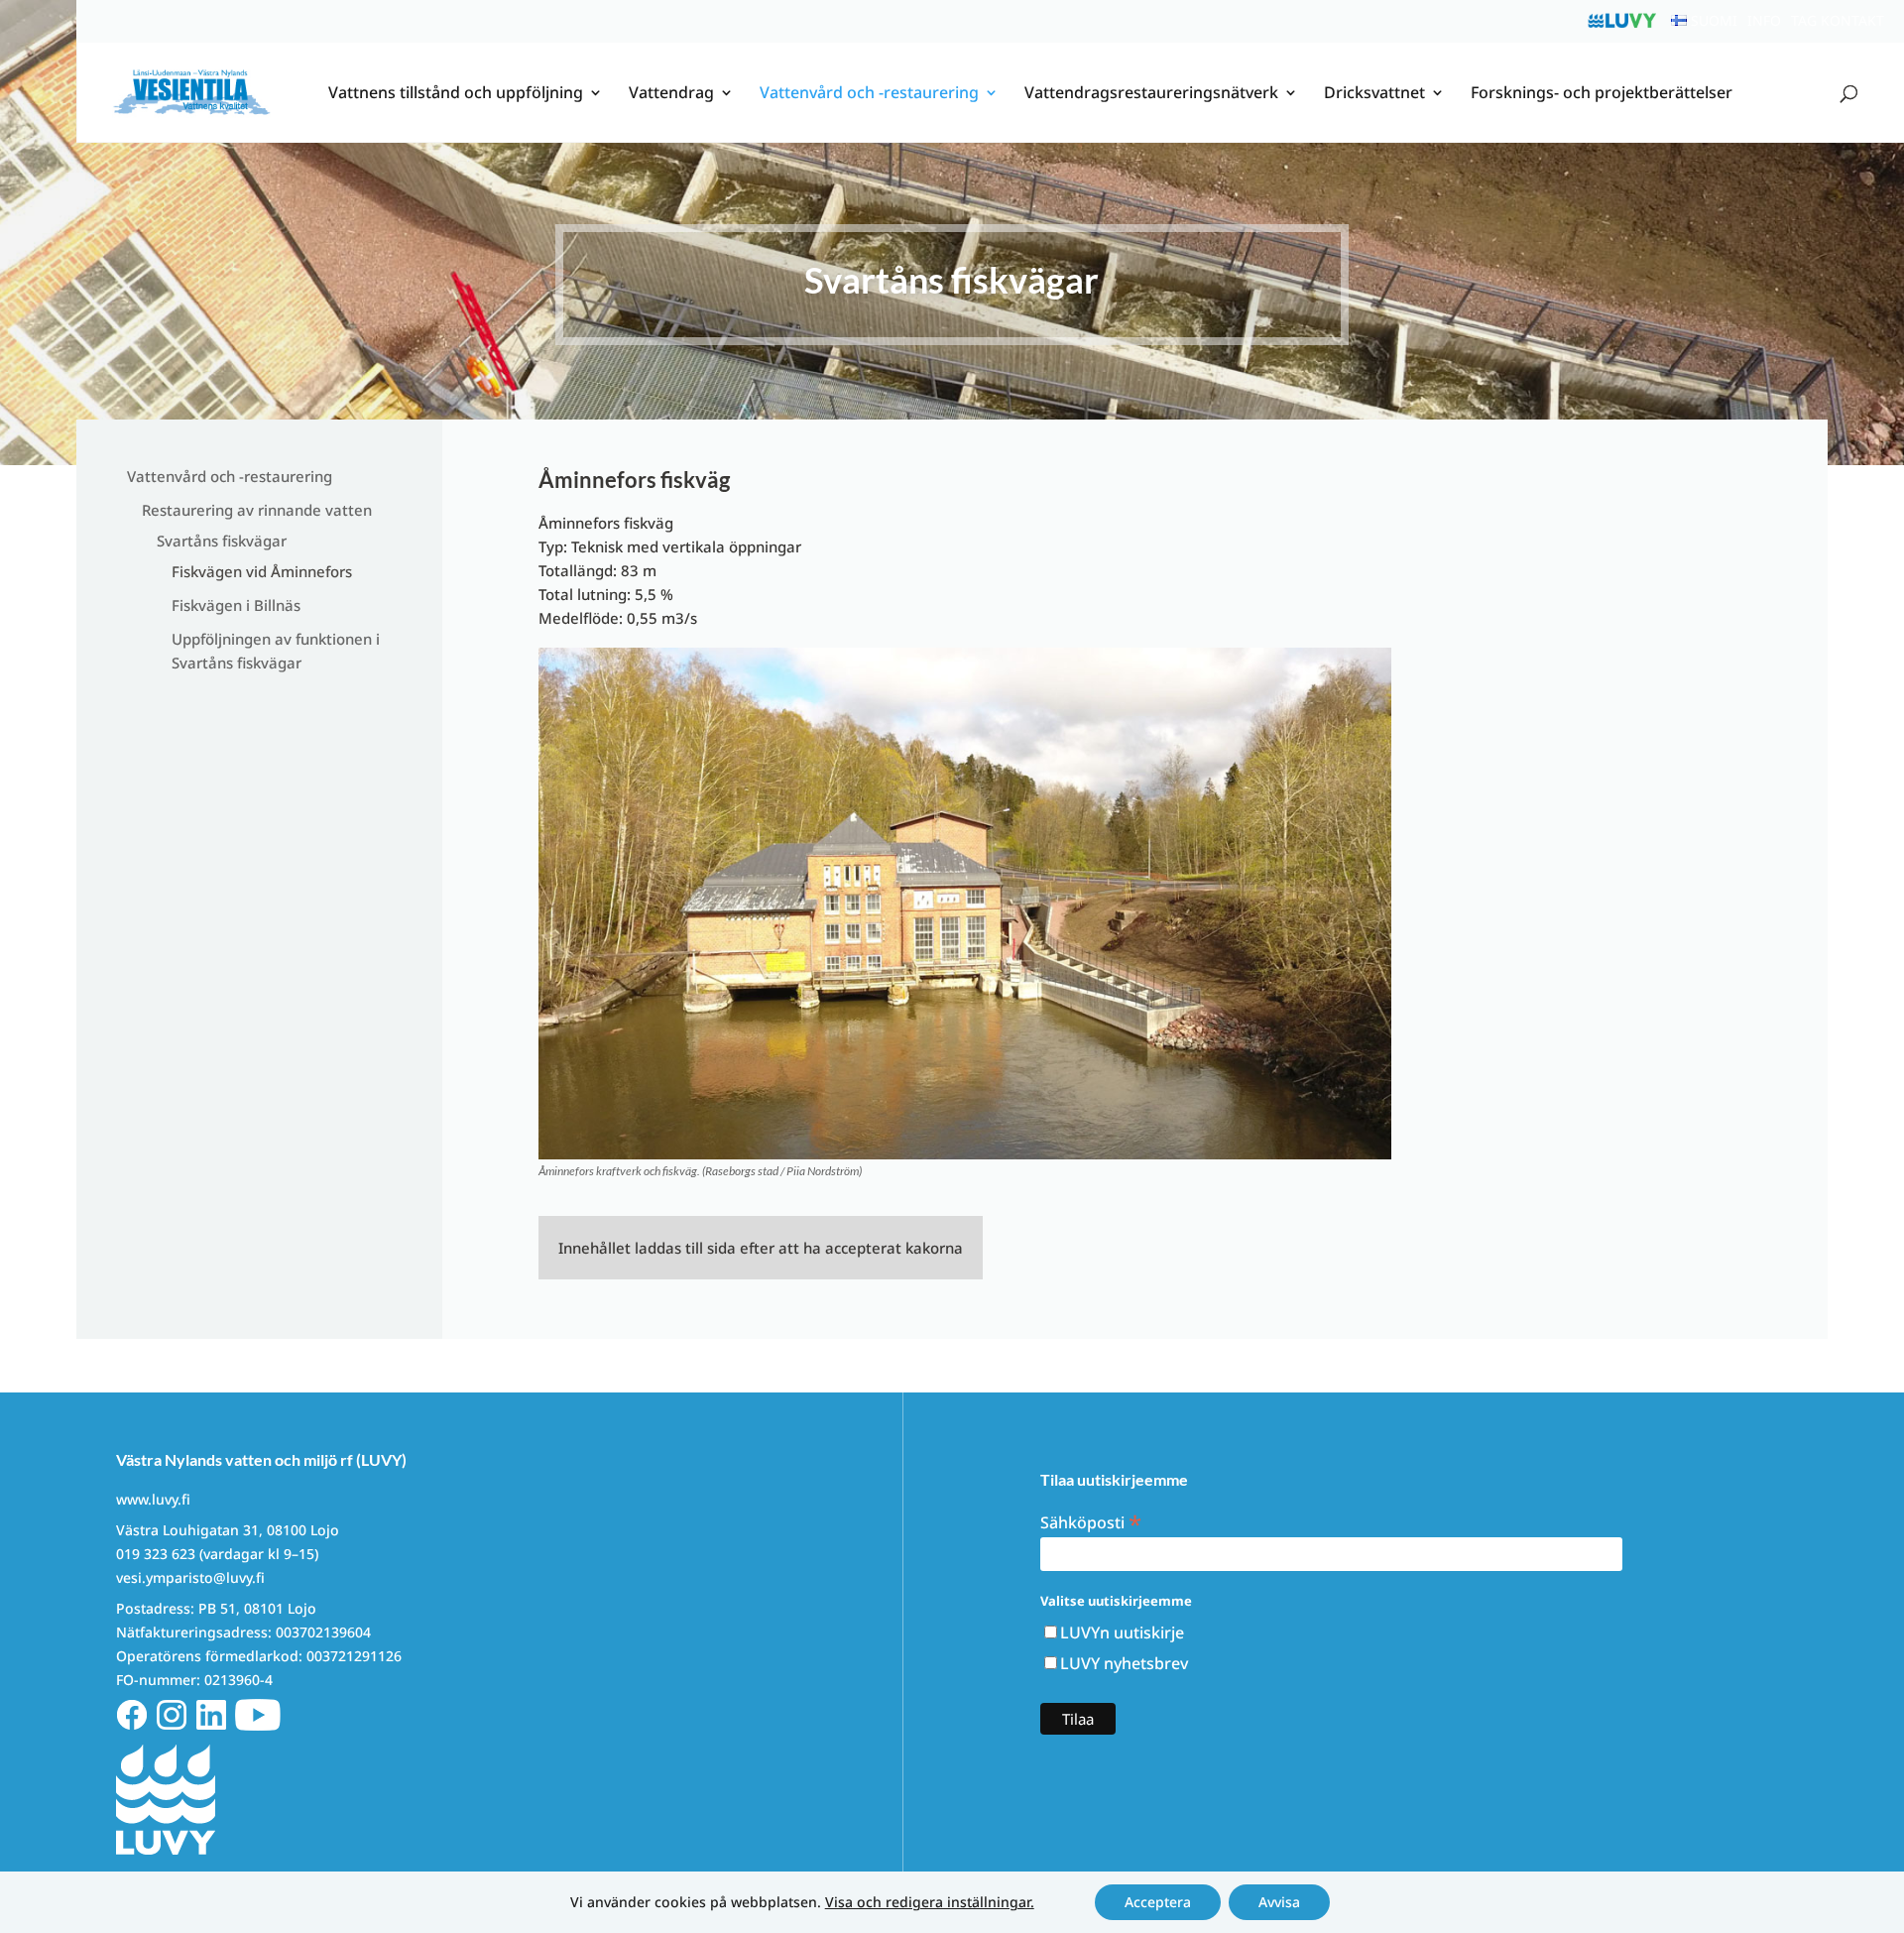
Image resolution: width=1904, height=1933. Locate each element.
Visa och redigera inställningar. (930, 1902)
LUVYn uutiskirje (1122, 1632)
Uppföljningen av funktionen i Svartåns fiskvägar (276, 651)
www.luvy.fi (153, 1499)
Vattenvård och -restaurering (869, 94)
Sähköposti (1091, 1521)
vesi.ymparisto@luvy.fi (190, 1577)
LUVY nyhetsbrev (1124, 1663)
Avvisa (1279, 1902)
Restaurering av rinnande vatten (257, 510)
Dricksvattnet (1374, 94)
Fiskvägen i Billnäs (236, 605)
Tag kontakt (1838, 20)
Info (1764, 20)
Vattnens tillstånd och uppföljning (456, 94)
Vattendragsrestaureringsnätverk (1151, 94)
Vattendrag (671, 94)
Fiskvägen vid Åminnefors (262, 571)
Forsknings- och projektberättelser (1602, 94)
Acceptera (1158, 1902)
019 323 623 (156, 1554)
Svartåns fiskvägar (222, 541)
